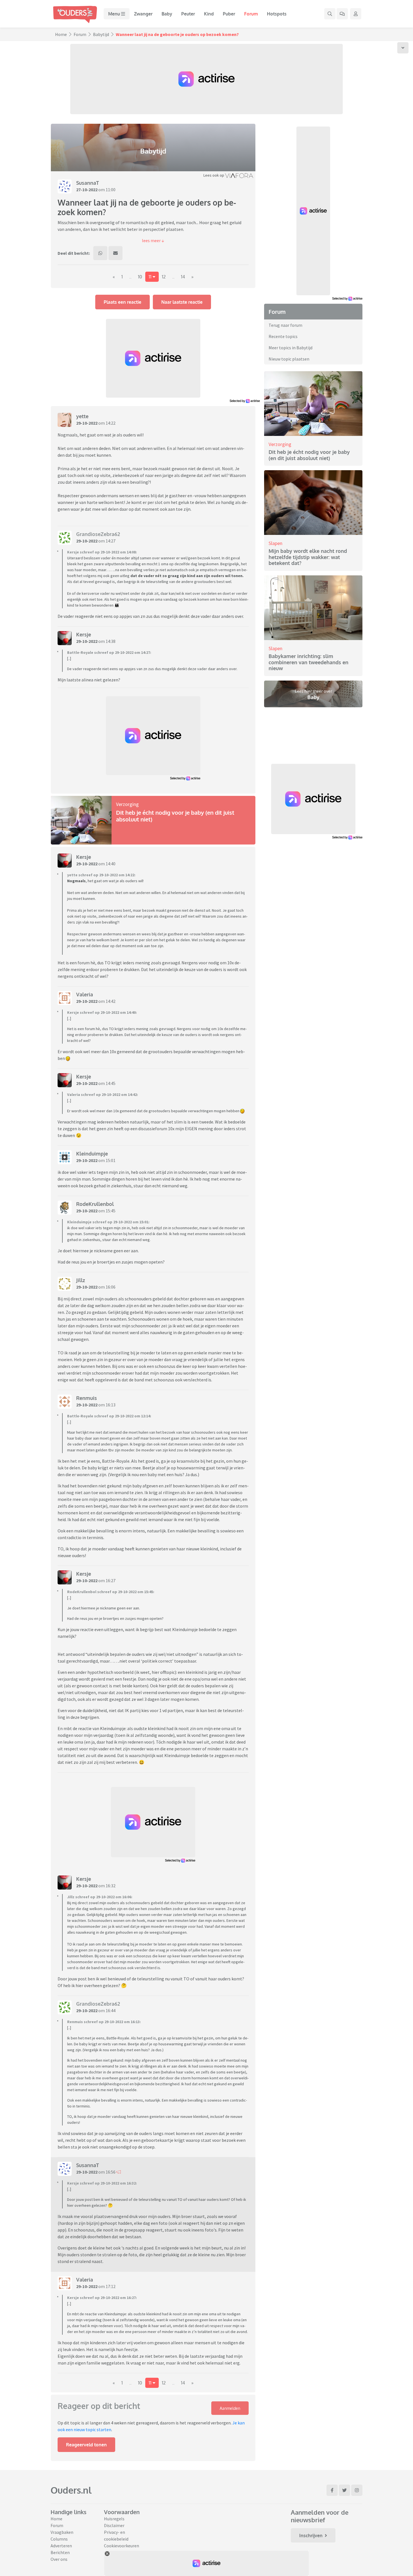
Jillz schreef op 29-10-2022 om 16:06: (100, 1897)
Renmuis (87, 1398)
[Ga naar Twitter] (344, 2490)
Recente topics (283, 336)
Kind (209, 14)
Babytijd (101, 34)
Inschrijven (311, 2536)
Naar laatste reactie (182, 302)
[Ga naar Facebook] (332, 2490)
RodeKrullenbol (95, 1204)
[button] (153, 240)
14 (183, 277)
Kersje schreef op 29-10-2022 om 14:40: (102, 1012)
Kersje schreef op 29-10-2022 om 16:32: (102, 2183)
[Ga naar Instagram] (357, 2490)
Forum (251, 14)
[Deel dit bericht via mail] (115, 253)
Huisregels (114, 2519)
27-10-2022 (87, 190)
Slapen (275, 543)
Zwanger (143, 14)
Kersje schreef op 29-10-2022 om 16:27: (102, 2298)
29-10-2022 (87, 423)
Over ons (59, 2559)
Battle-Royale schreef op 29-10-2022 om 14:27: (109, 652)
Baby (167, 14)
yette (82, 416)
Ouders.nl (71, 2490)
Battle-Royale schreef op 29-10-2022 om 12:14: (109, 1416)
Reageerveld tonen (86, 2445)
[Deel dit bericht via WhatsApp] (100, 253)
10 (140, 277)
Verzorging (127, 804)
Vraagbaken (62, 2532)
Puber (229, 14)
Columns (59, 2539)
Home (61, 34)
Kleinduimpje (92, 1154)
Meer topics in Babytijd (291, 348)
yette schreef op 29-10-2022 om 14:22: (101, 875)
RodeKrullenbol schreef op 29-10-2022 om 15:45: (111, 1592)
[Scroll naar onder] (403, 48)
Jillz (81, 1280)
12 (164, 277)
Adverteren (61, 2546)
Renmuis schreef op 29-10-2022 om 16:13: (104, 2022)
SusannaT (88, 183)
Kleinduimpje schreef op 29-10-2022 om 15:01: (108, 1222)
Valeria (85, 994)
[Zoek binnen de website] (330, 14)
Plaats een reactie (122, 302)
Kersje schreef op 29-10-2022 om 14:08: (102, 552)
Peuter (188, 14)
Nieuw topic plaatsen (289, 359)
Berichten (60, 2552)
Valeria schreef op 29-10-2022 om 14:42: (103, 1095)
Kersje (84, 634)
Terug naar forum (285, 325)
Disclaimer (114, 2525)
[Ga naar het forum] (342, 14)
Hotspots (277, 14)
